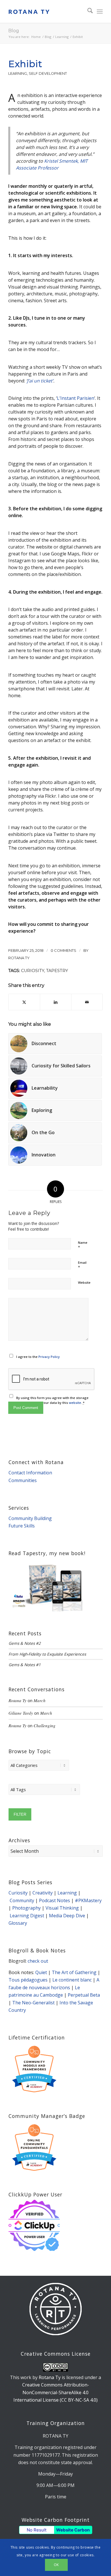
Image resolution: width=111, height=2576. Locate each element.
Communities (23, 1480)
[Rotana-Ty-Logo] (46, 11)
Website (84, 1282)
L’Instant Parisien (76, 398)
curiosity (33, 971)
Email (82, 1265)
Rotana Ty (19, 958)
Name (83, 1245)
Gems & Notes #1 (25, 1665)
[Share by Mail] (87, 1002)
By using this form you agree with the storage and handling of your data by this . (52, 1400)
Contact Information (30, 1473)
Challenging (45, 1726)
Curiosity (18, 1893)
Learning (18, 73)
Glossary (18, 1923)
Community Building (30, 1518)
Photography (26, 1908)
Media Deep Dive (67, 1916)
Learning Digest (27, 1916)
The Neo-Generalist (33, 2003)
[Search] (87, 11)
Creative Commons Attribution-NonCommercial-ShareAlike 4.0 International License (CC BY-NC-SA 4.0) (55, 2392)
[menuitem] (87, 11)
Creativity (43, 1893)
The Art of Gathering (74, 1972)
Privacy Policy (49, 1357)
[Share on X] (24, 1002)
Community (22, 1900)
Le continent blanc (72, 1980)
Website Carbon (73, 2530)
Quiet (41, 1972)
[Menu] (100, 11)
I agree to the (38, 1357)
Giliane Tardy (21, 1713)
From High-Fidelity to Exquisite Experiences (47, 1654)
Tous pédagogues (28, 1980)
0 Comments (63, 950)
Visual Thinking (62, 1908)
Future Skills (22, 1526)
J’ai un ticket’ (40, 381)
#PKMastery (88, 1900)
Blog (14, 31)
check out (38, 1961)
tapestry (57, 971)
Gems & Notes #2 (25, 1643)
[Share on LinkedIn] (56, 1002)
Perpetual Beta (84, 1995)
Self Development (48, 73)
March (40, 1700)
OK (56, 2565)
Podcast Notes (55, 1900)
